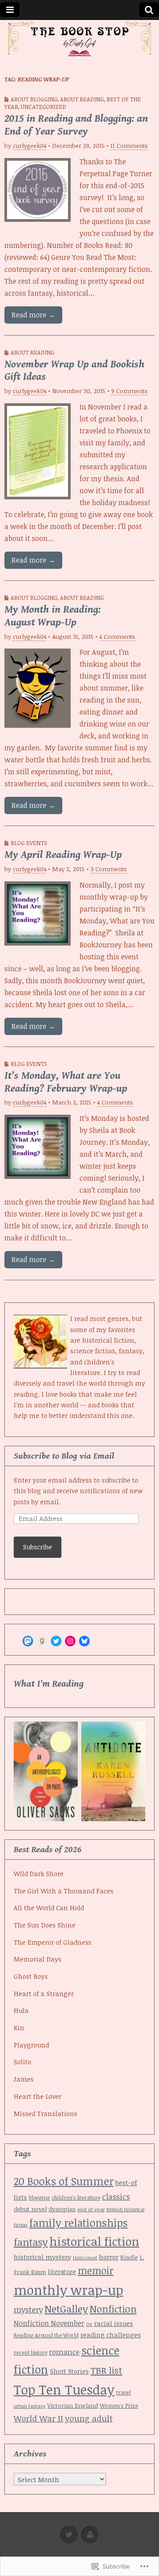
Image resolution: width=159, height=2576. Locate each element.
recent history (30, 2352)
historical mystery (42, 2257)
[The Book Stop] (79, 39)
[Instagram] (70, 1641)
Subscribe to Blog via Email (64, 1456)
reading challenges (111, 2335)
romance (64, 2352)
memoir (96, 2270)
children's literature (76, 2198)
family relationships (78, 2223)
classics (116, 2197)
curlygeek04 (30, 145)
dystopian (62, 2209)
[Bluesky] (84, 1641)
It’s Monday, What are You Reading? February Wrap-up (66, 1082)
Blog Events (29, 843)
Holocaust (85, 2257)
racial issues (114, 2323)
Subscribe (38, 1547)
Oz (89, 2324)
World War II (38, 2418)
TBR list (106, 2370)
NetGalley (66, 2309)
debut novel (30, 2209)
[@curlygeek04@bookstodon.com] (28, 1641)
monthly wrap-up (68, 2290)
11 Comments (129, 145)
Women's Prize (119, 2406)
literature (62, 2272)
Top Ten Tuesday (64, 2389)
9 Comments (129, 391)
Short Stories (69, 2371)
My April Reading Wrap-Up (63, 855)
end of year (91, 2209)
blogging (39, 2198)
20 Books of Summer (64, 2181)
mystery (28, 2310)
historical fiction (94, 2241)
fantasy (31, 2242)
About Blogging (34, 99)
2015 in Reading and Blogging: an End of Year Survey (76, 125)
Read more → (33, 315)
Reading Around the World (46, 2335)
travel (123, 2392)
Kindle (129, 2257)
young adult (89, 2418)
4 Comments (117, 636)
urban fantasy (30, 2406)
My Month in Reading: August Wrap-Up (53, 616)
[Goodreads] (42, 1641)
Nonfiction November (49, 2323)
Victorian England (73, 2405)
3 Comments (109, 869)
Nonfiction (113, 2309)
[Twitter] (56, 1641)
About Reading (82, 99)
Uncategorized (44, 107)
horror (109, 2257)
